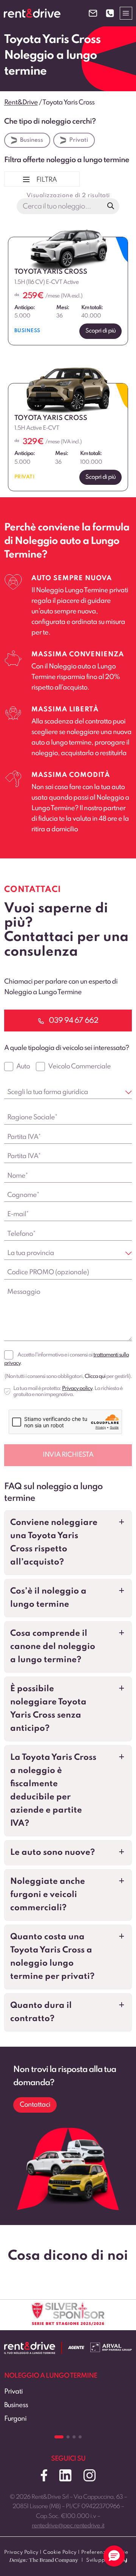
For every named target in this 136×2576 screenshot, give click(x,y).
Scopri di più (100, 331)
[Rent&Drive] (30, 2347)
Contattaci (35, 2105)
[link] (68, 2407)
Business (32, 140)
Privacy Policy (21, 2552)
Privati (79, 140)
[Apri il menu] (126, 13)
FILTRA (46, 180)
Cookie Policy (60, 2552)
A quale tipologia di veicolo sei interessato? (66, 1048)
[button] (68, 1543)
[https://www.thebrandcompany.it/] (43, 2563)
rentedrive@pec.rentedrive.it (68, 2526)
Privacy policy (77, 1388)
